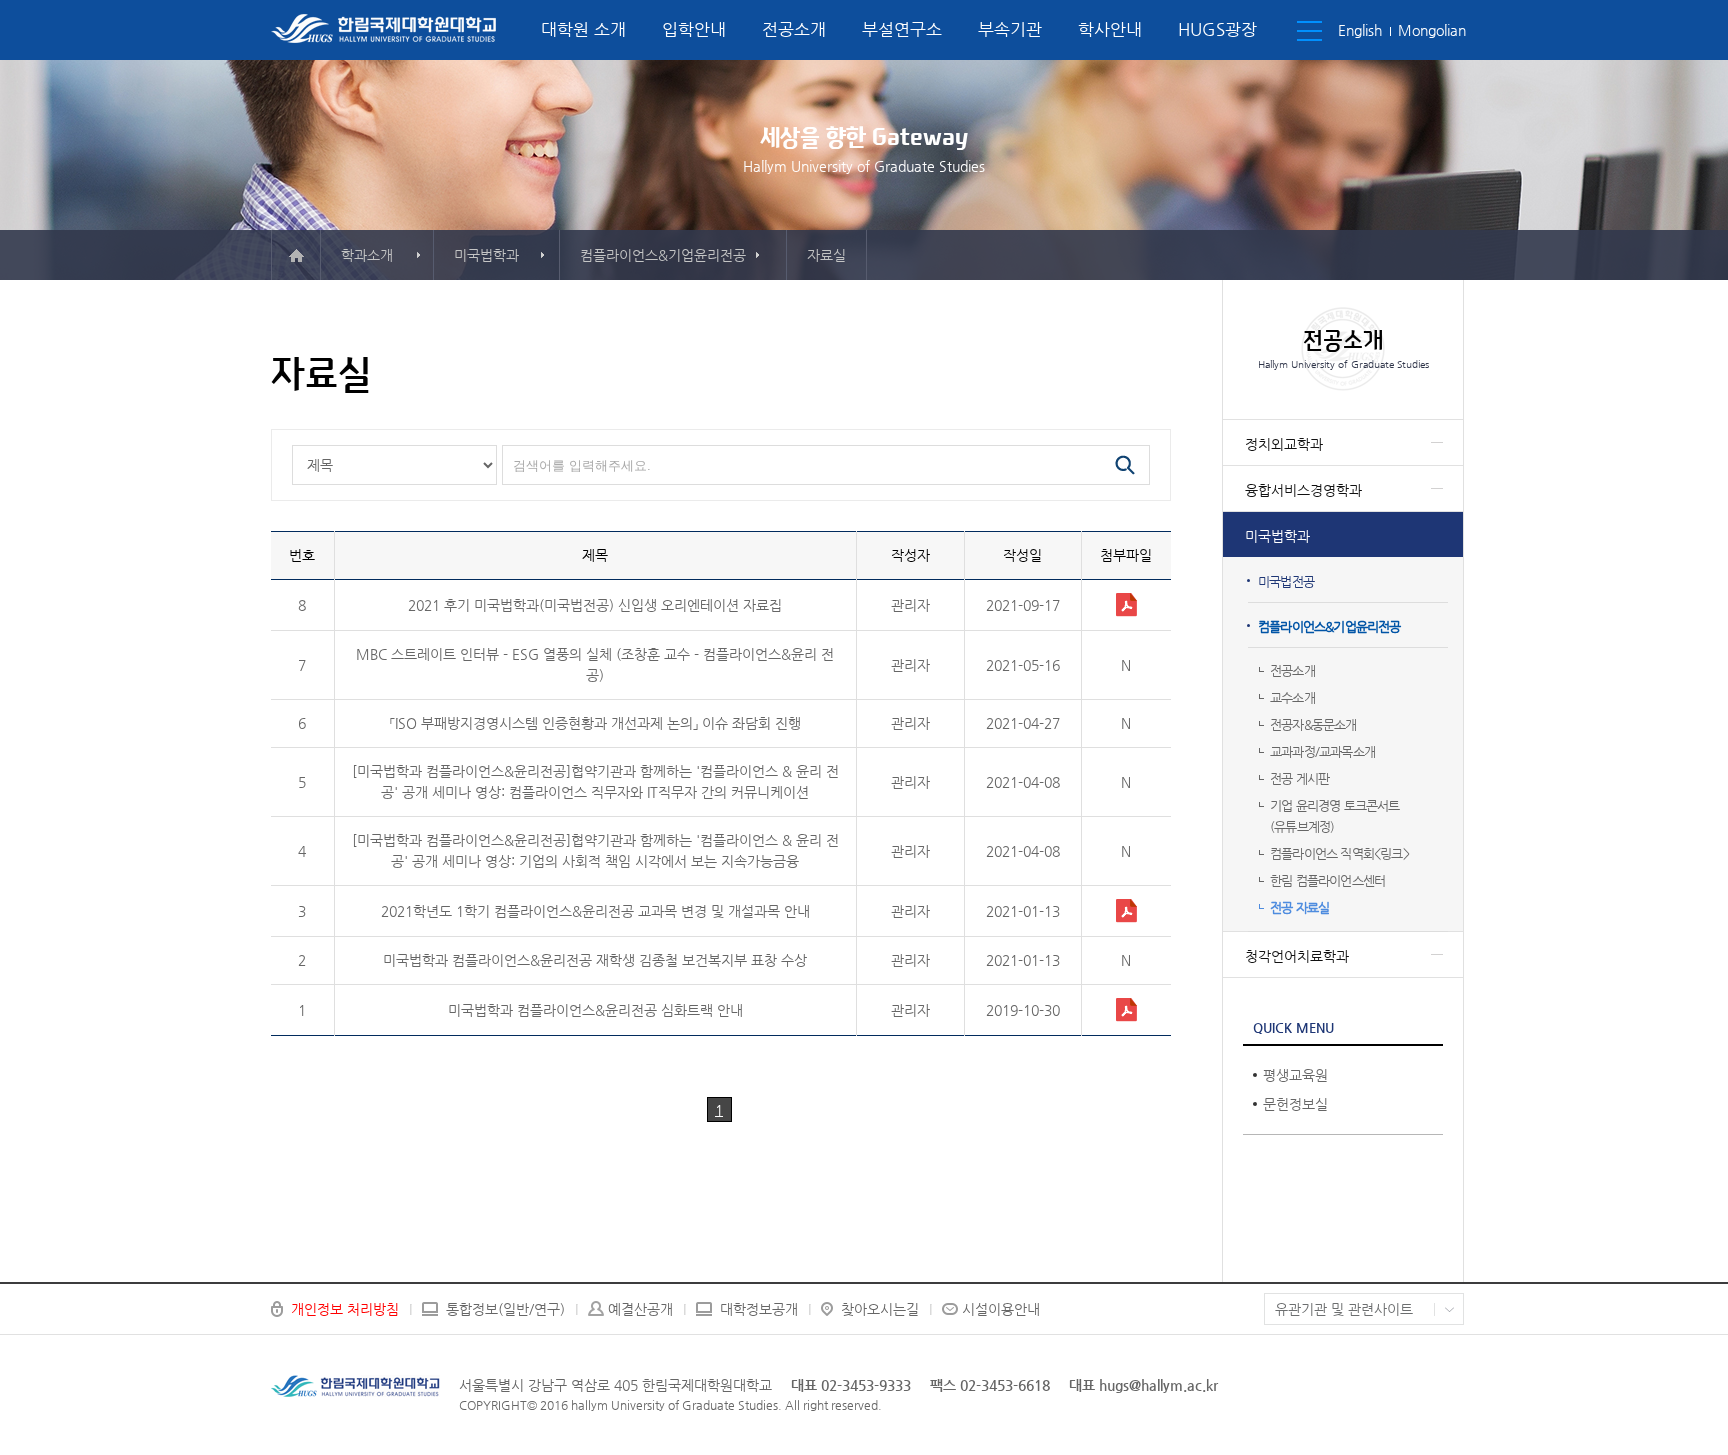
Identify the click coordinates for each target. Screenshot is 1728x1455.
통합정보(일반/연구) (505, 1309)
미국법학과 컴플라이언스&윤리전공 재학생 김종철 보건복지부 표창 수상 (595, 960)
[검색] (1125, 465)
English (1360, 30)
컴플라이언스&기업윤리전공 (1329, 626)
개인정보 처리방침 (345, 1309)
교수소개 (1292, 697)
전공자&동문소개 (1313, 724)
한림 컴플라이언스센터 (1327, 880)
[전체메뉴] (1309, 31)
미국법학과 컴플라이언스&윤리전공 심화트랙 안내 (595, 1010)
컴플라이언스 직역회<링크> (1339, 853)
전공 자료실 (1299, 907)
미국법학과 (1277, 536)
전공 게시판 (1299, 778)
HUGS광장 (1217, 29)
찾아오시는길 (880, 1309)
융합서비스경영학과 (1303, 490)
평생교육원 (1295, 1075)
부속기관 (1010, 29)
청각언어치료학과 (1297, 956)
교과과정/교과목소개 (1322, 751)
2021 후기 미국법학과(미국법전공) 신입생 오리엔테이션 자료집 (595, 605)
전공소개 (794, 29)
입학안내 (694, 29)
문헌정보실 (1295, 1104)
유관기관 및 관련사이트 (1344, 1309)
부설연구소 (902, 29)
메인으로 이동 (296, 255)
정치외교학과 (1284, 444)
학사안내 (1110, 29)
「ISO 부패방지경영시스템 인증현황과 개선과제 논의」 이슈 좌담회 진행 (595, 723)
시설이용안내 (1001, 1309)
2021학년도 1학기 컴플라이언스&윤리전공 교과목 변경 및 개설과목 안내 (595, 911)
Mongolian (1432, 30)
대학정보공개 (759, 1309)
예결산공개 (640, 1309)
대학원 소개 (583, 29)
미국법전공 (1286, 581)
